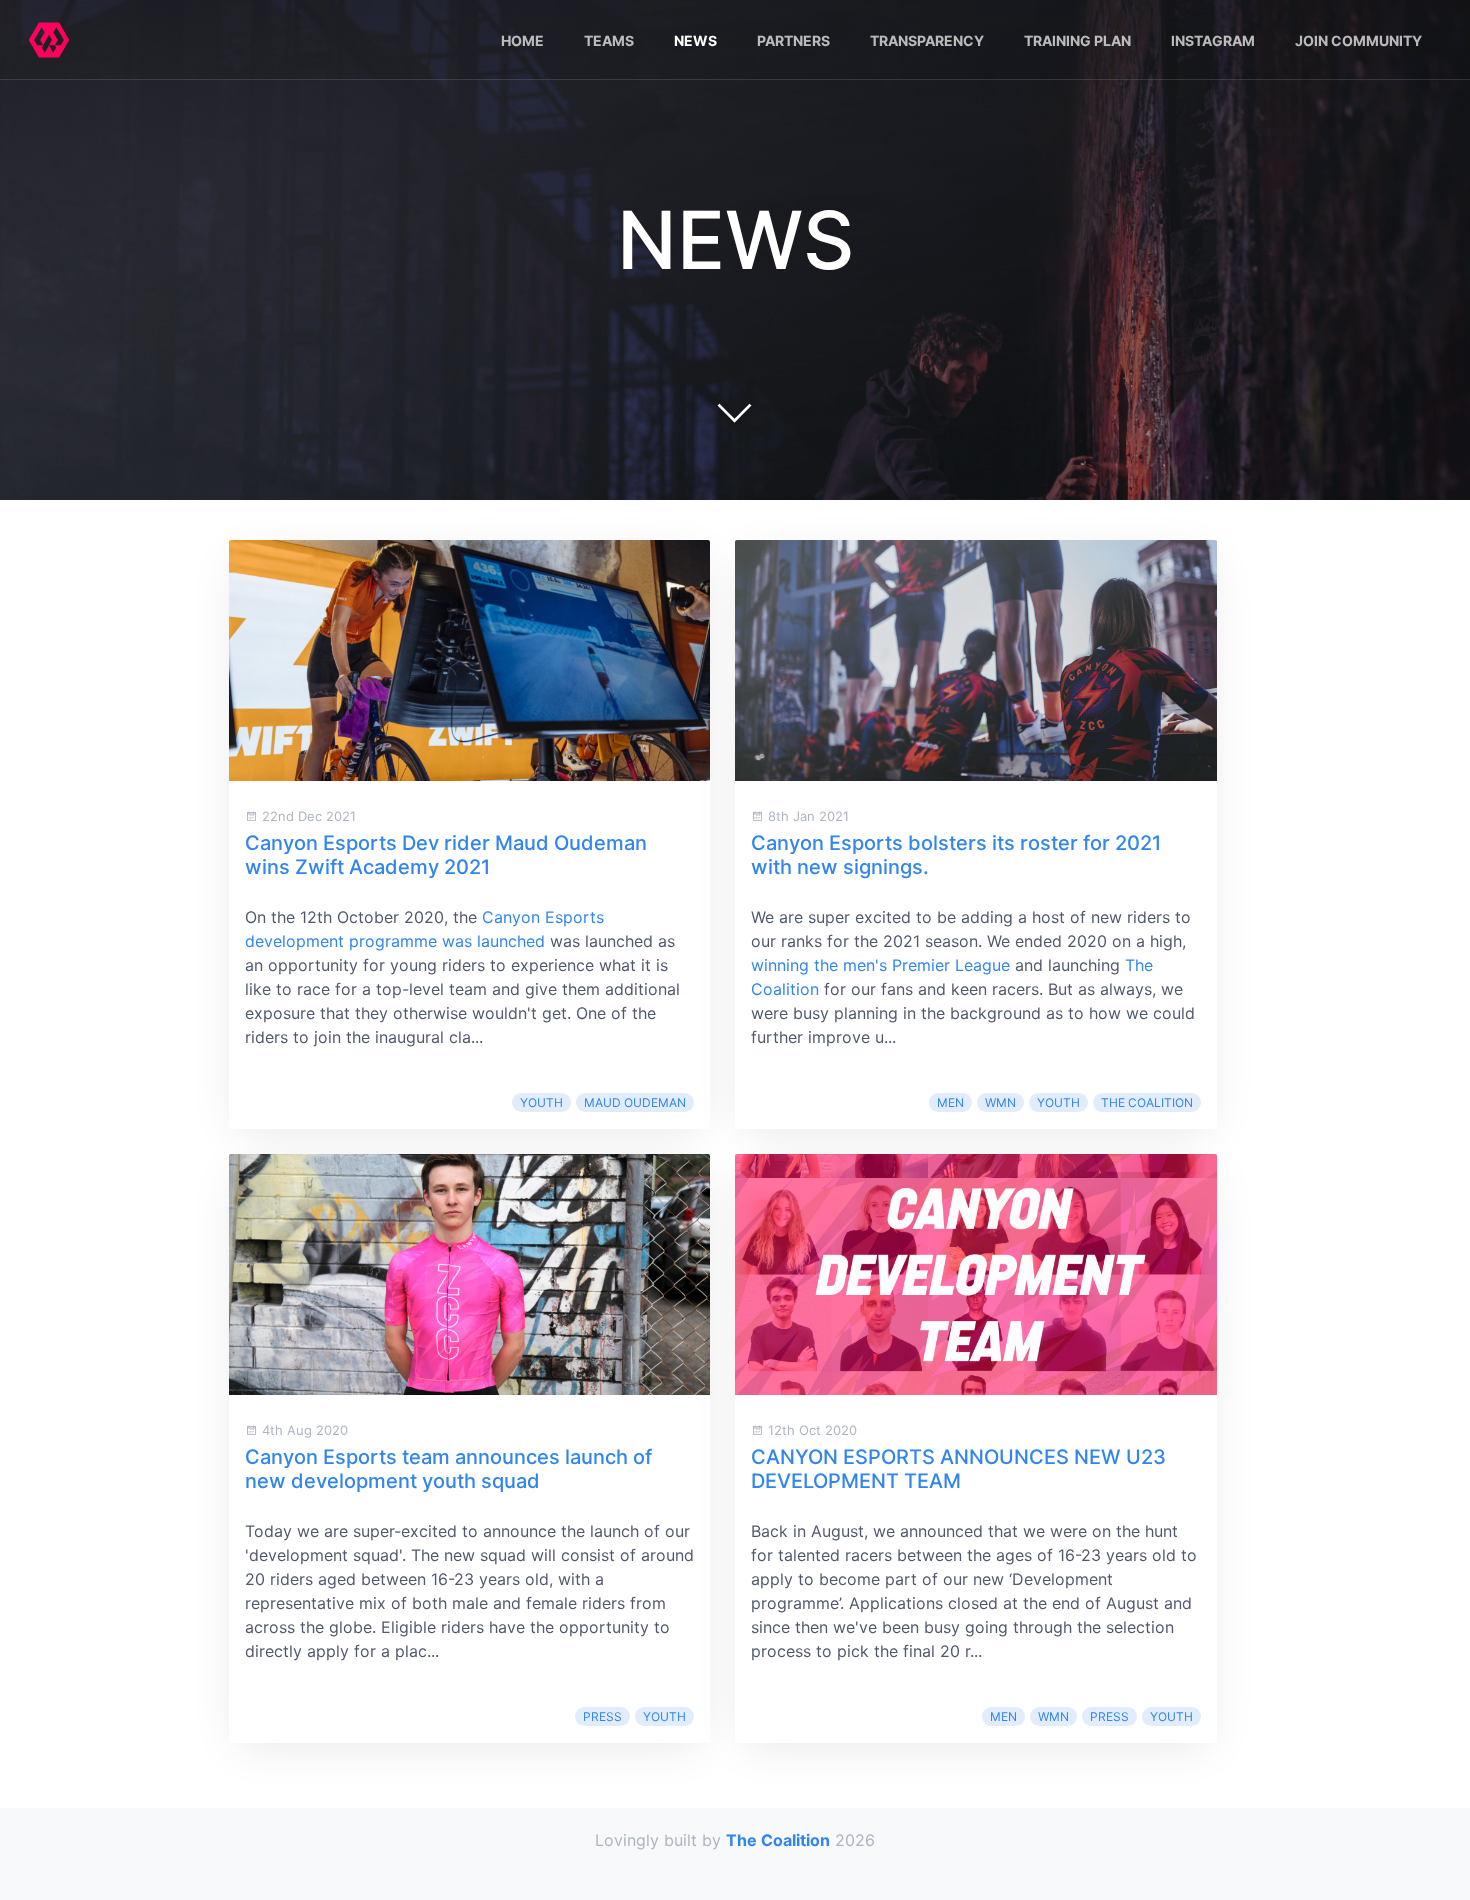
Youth (541, 1102)
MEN (950, 1102)
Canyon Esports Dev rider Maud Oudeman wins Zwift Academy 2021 (446, 855)
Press (602, 1716)
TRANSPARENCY (927, 40)
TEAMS (609, 40)
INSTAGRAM (1213, 40)
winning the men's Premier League (880, 965)
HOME (522, 40)
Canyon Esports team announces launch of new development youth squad (448, 1469)
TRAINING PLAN (1077, 40)
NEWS (695, 40)
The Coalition (1147, 1102)
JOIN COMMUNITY (1358, 40)
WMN (1000, 1102)
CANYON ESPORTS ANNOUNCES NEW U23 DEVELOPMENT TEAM (958, 1469)
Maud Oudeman (635, 1102)
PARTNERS (793, 40)
